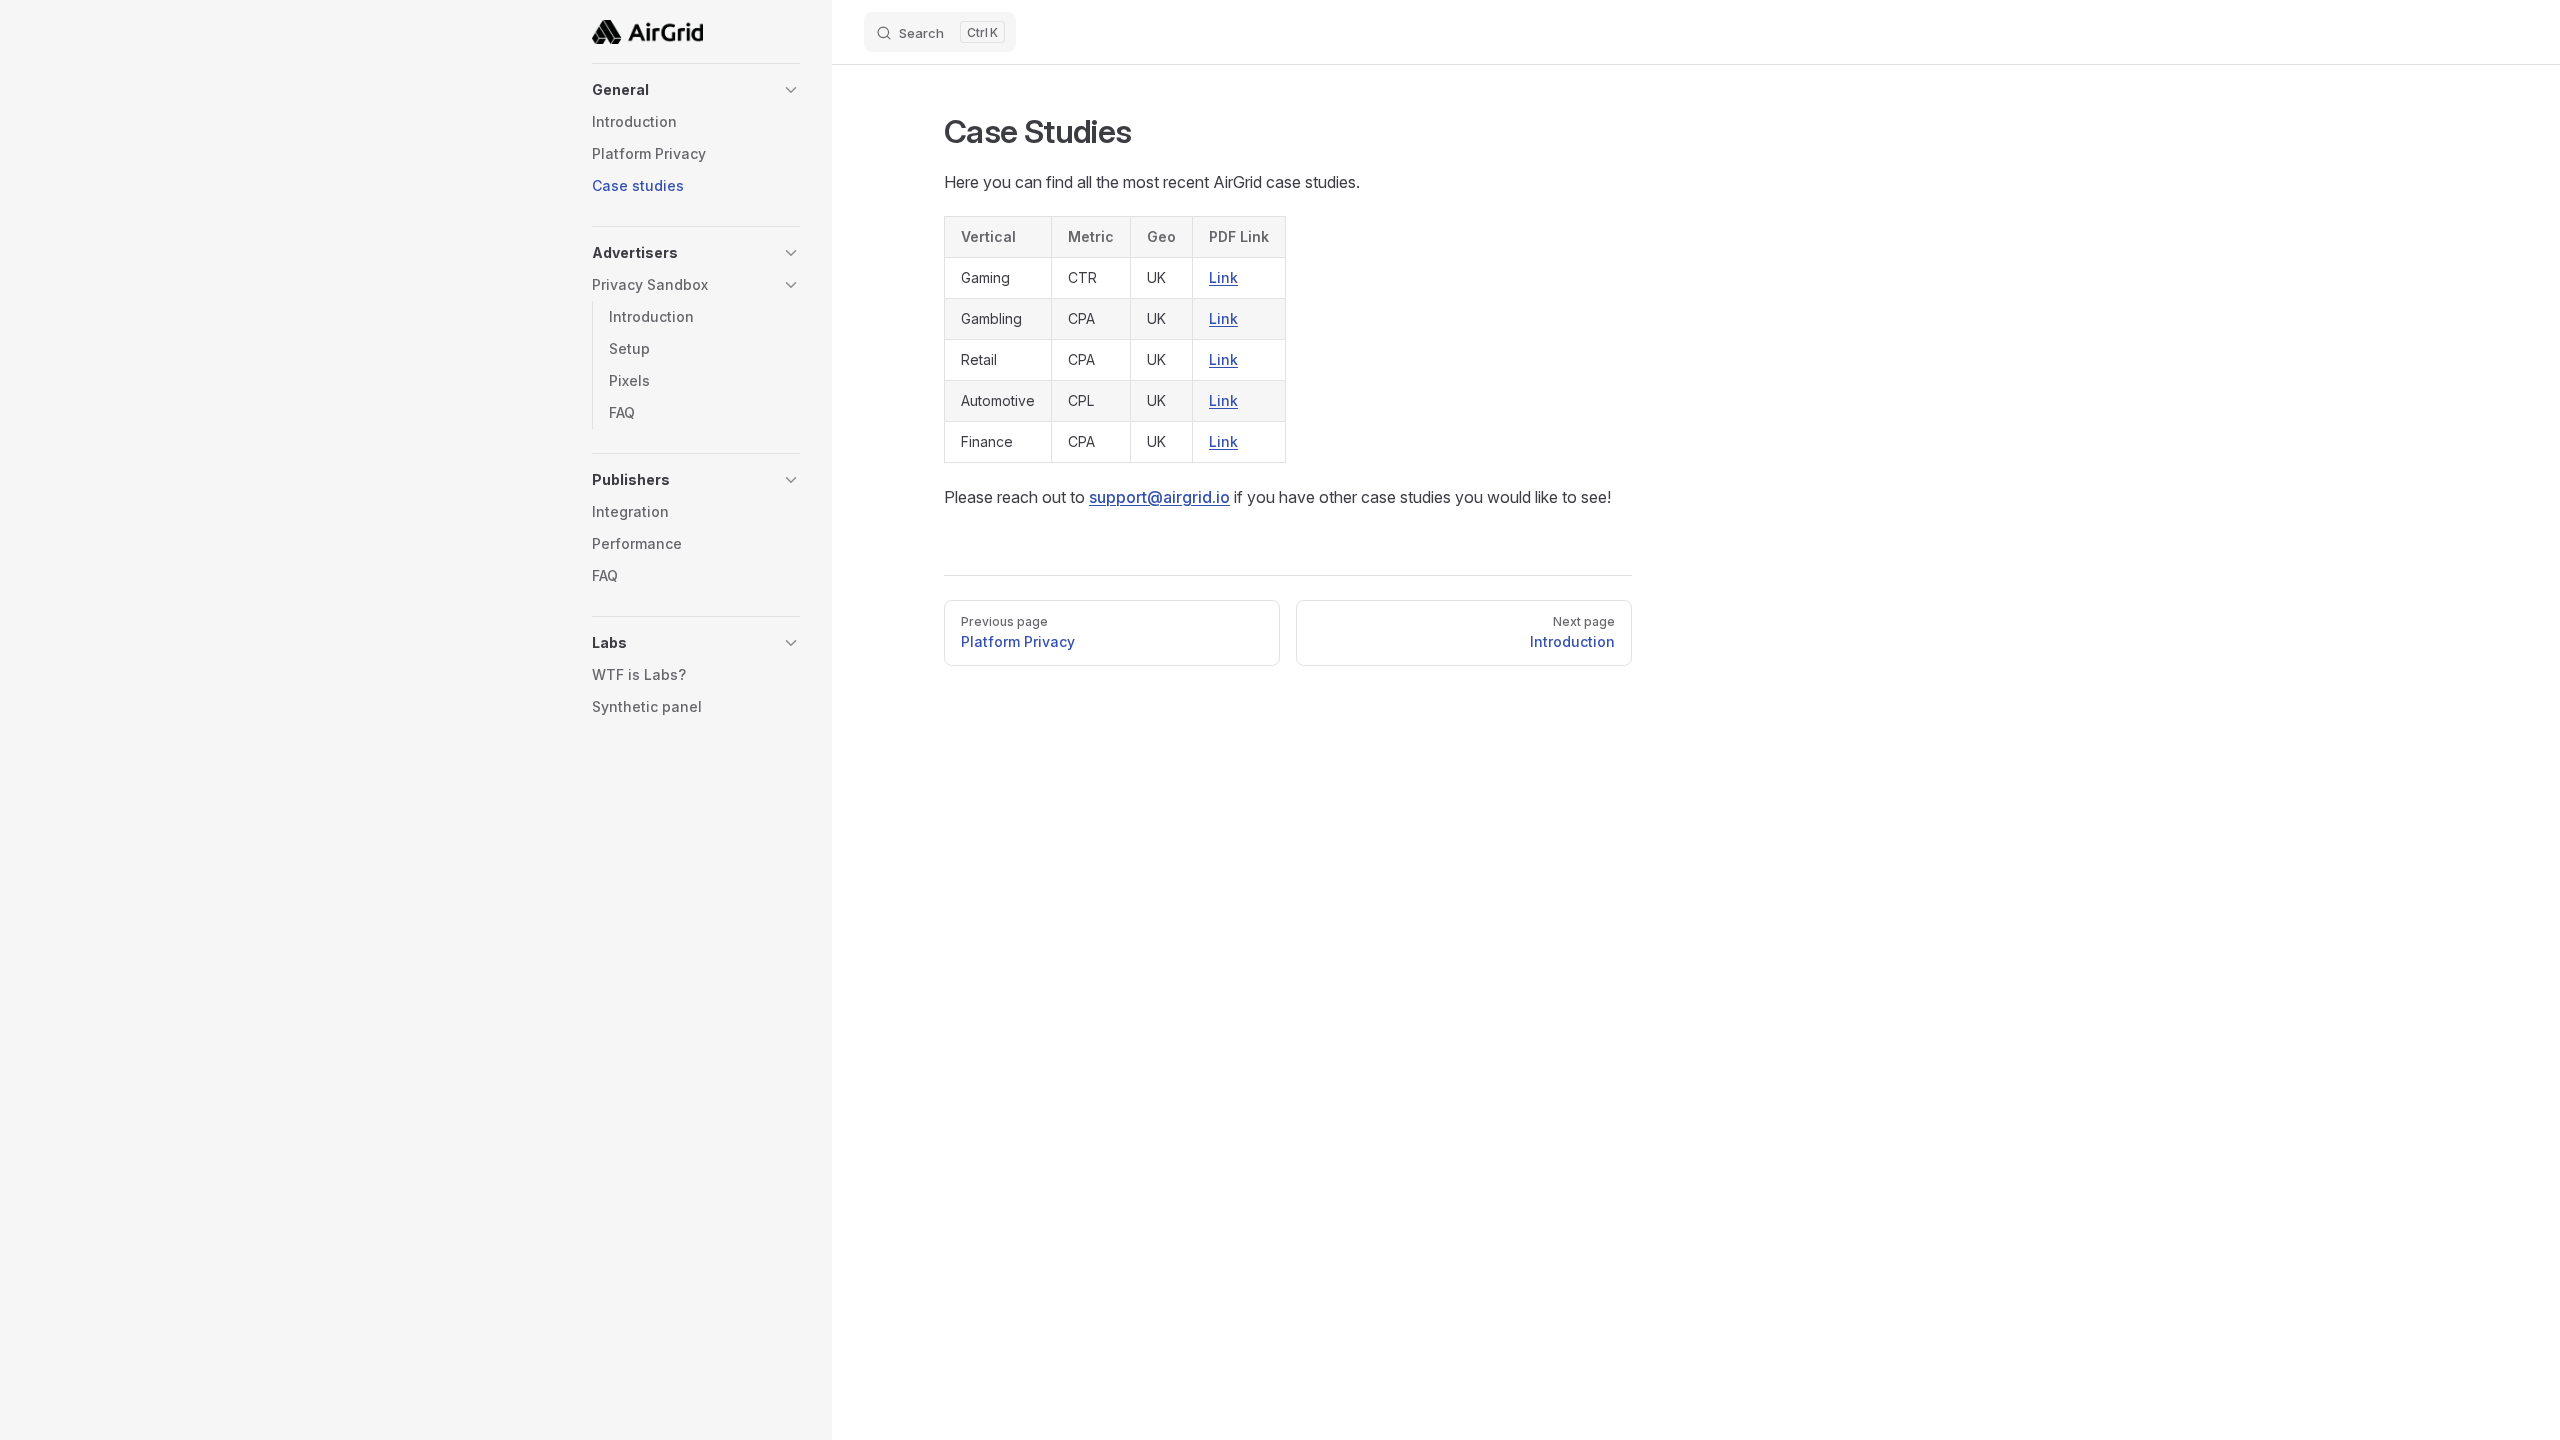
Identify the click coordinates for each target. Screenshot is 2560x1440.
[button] (696, 90)
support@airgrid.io (1159, 497)
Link (1223, 277)
